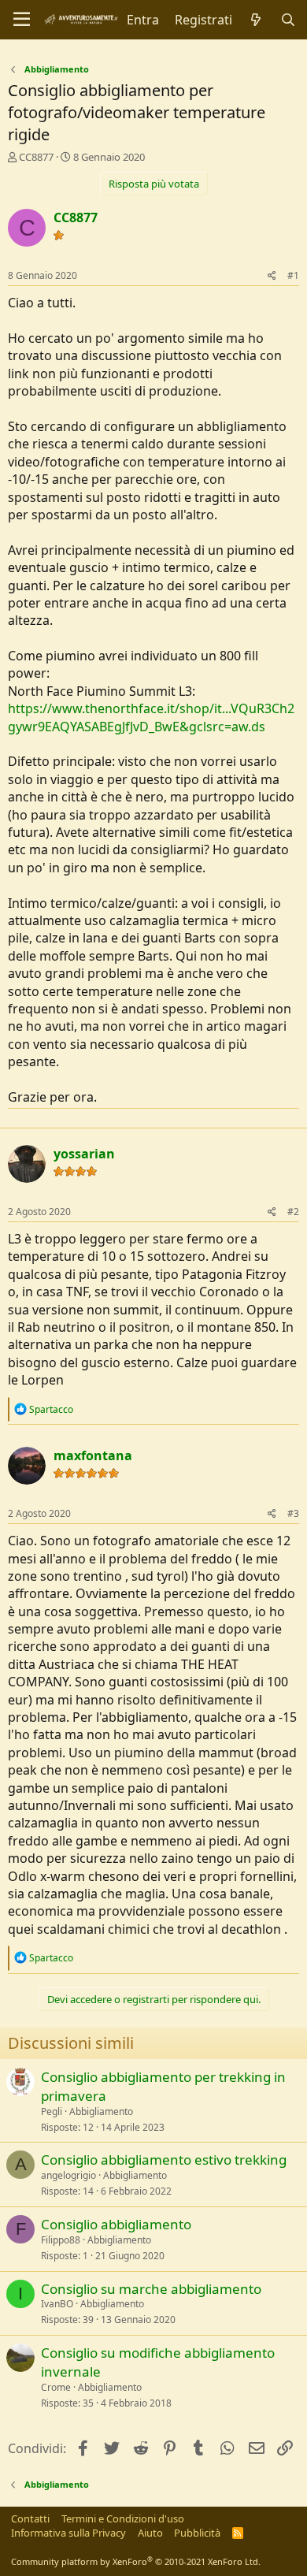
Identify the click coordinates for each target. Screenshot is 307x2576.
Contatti (30, 2518)
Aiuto (150, 2533)
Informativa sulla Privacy (68, 2533)
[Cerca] (288, 20)
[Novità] (256, 20)
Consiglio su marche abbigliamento (151, 2289)
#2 (293, 1212)
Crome (56, 2387)
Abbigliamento (101, 2111)
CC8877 (36, 157)
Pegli (52, 2111)
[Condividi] (272, 276)
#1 (293, 275)
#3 (293, 1513)
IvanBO (57, 2304)
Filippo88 (61, 2240)
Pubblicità (197, 2533)
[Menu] (22, 20)
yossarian (84, 1154)
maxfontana (93, 1455)
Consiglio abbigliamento (116, 2224)
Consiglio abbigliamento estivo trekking (164, 2160)
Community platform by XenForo (136, 2561)
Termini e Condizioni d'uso (123, 2518)
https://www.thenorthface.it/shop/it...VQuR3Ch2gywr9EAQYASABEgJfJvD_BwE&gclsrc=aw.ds (151, 717)
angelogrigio (68, 2175)
